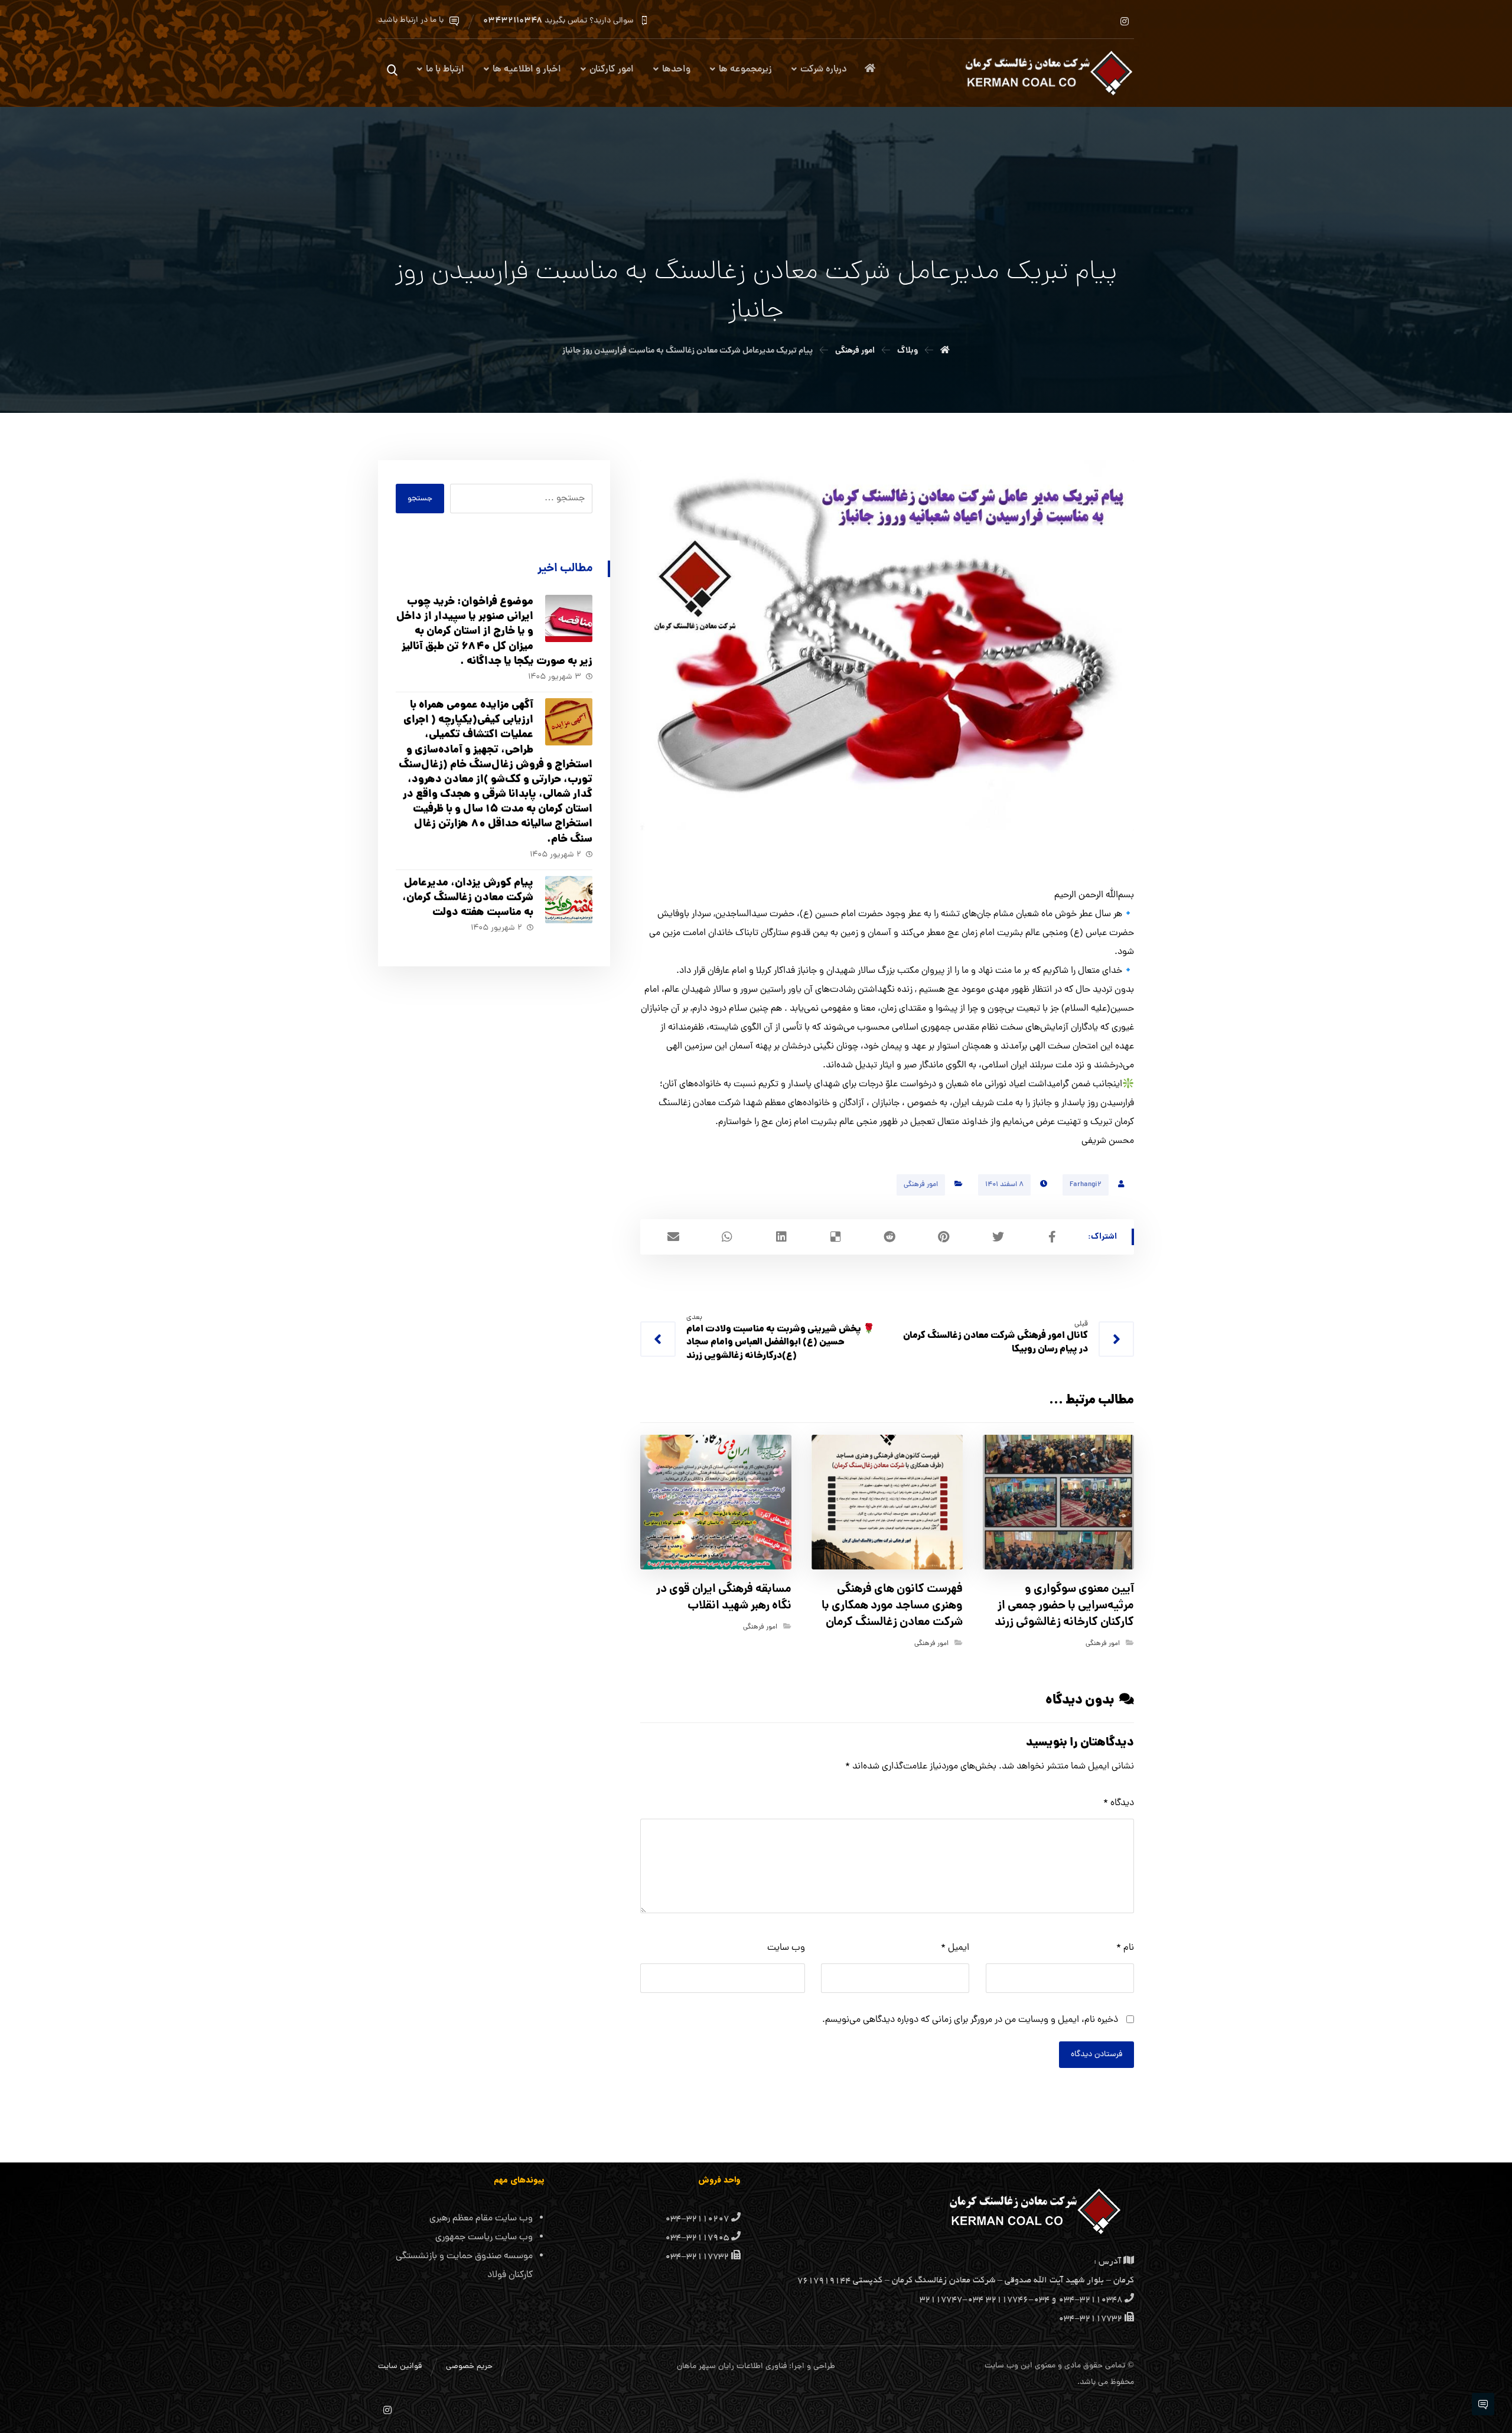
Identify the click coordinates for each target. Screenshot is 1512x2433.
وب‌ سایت (786, 1948)
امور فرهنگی (921, 1185)
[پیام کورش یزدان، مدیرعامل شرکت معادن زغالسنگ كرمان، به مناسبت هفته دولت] (569, 900)
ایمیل (955, 1948)
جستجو (420, 499)
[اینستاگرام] (1125, 21)
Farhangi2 (1086, 1185)
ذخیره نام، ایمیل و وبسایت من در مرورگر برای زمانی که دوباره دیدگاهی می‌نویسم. (970, 2020)
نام (1125, 1948)
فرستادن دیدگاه (1096, 2055)
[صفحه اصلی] (945, 351)
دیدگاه (1119, 1803)
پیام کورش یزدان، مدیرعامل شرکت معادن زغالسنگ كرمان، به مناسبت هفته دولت (468, 898)
